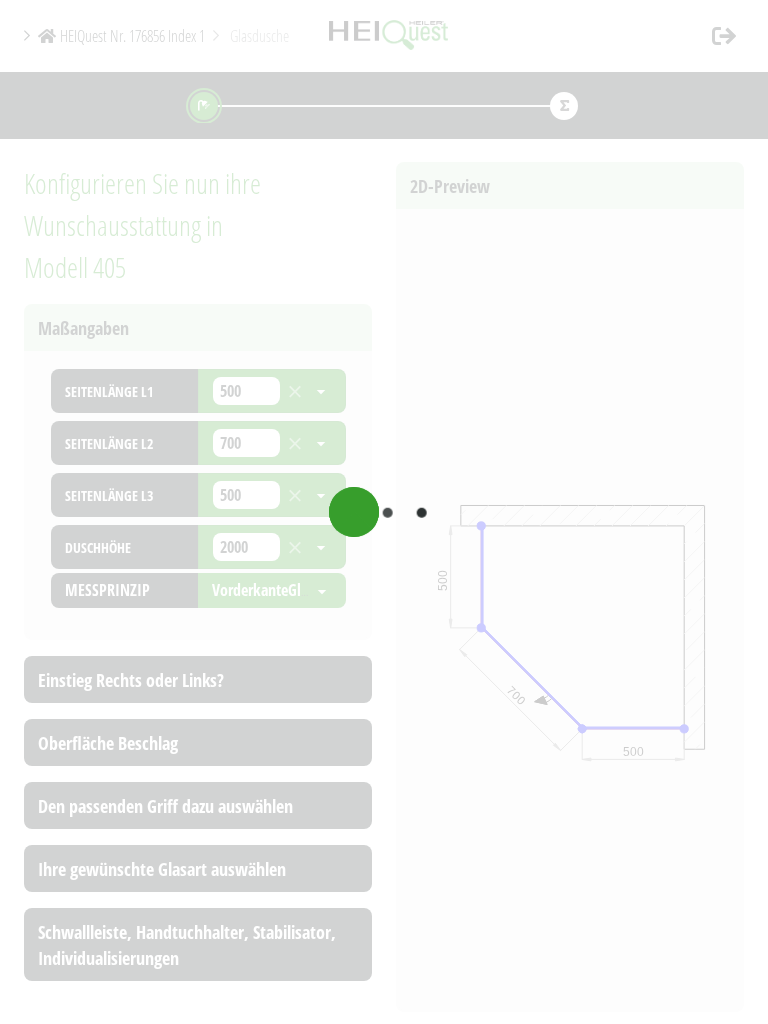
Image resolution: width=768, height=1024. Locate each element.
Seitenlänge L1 (109, 391)
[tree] (198, 472)
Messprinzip (107, 590)
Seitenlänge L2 (109, 443)
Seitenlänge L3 (109, 495)
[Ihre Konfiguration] (564, 105)
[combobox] (246, 391)
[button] (724, 36)
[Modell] (204, 105)
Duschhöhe (98, 547)
